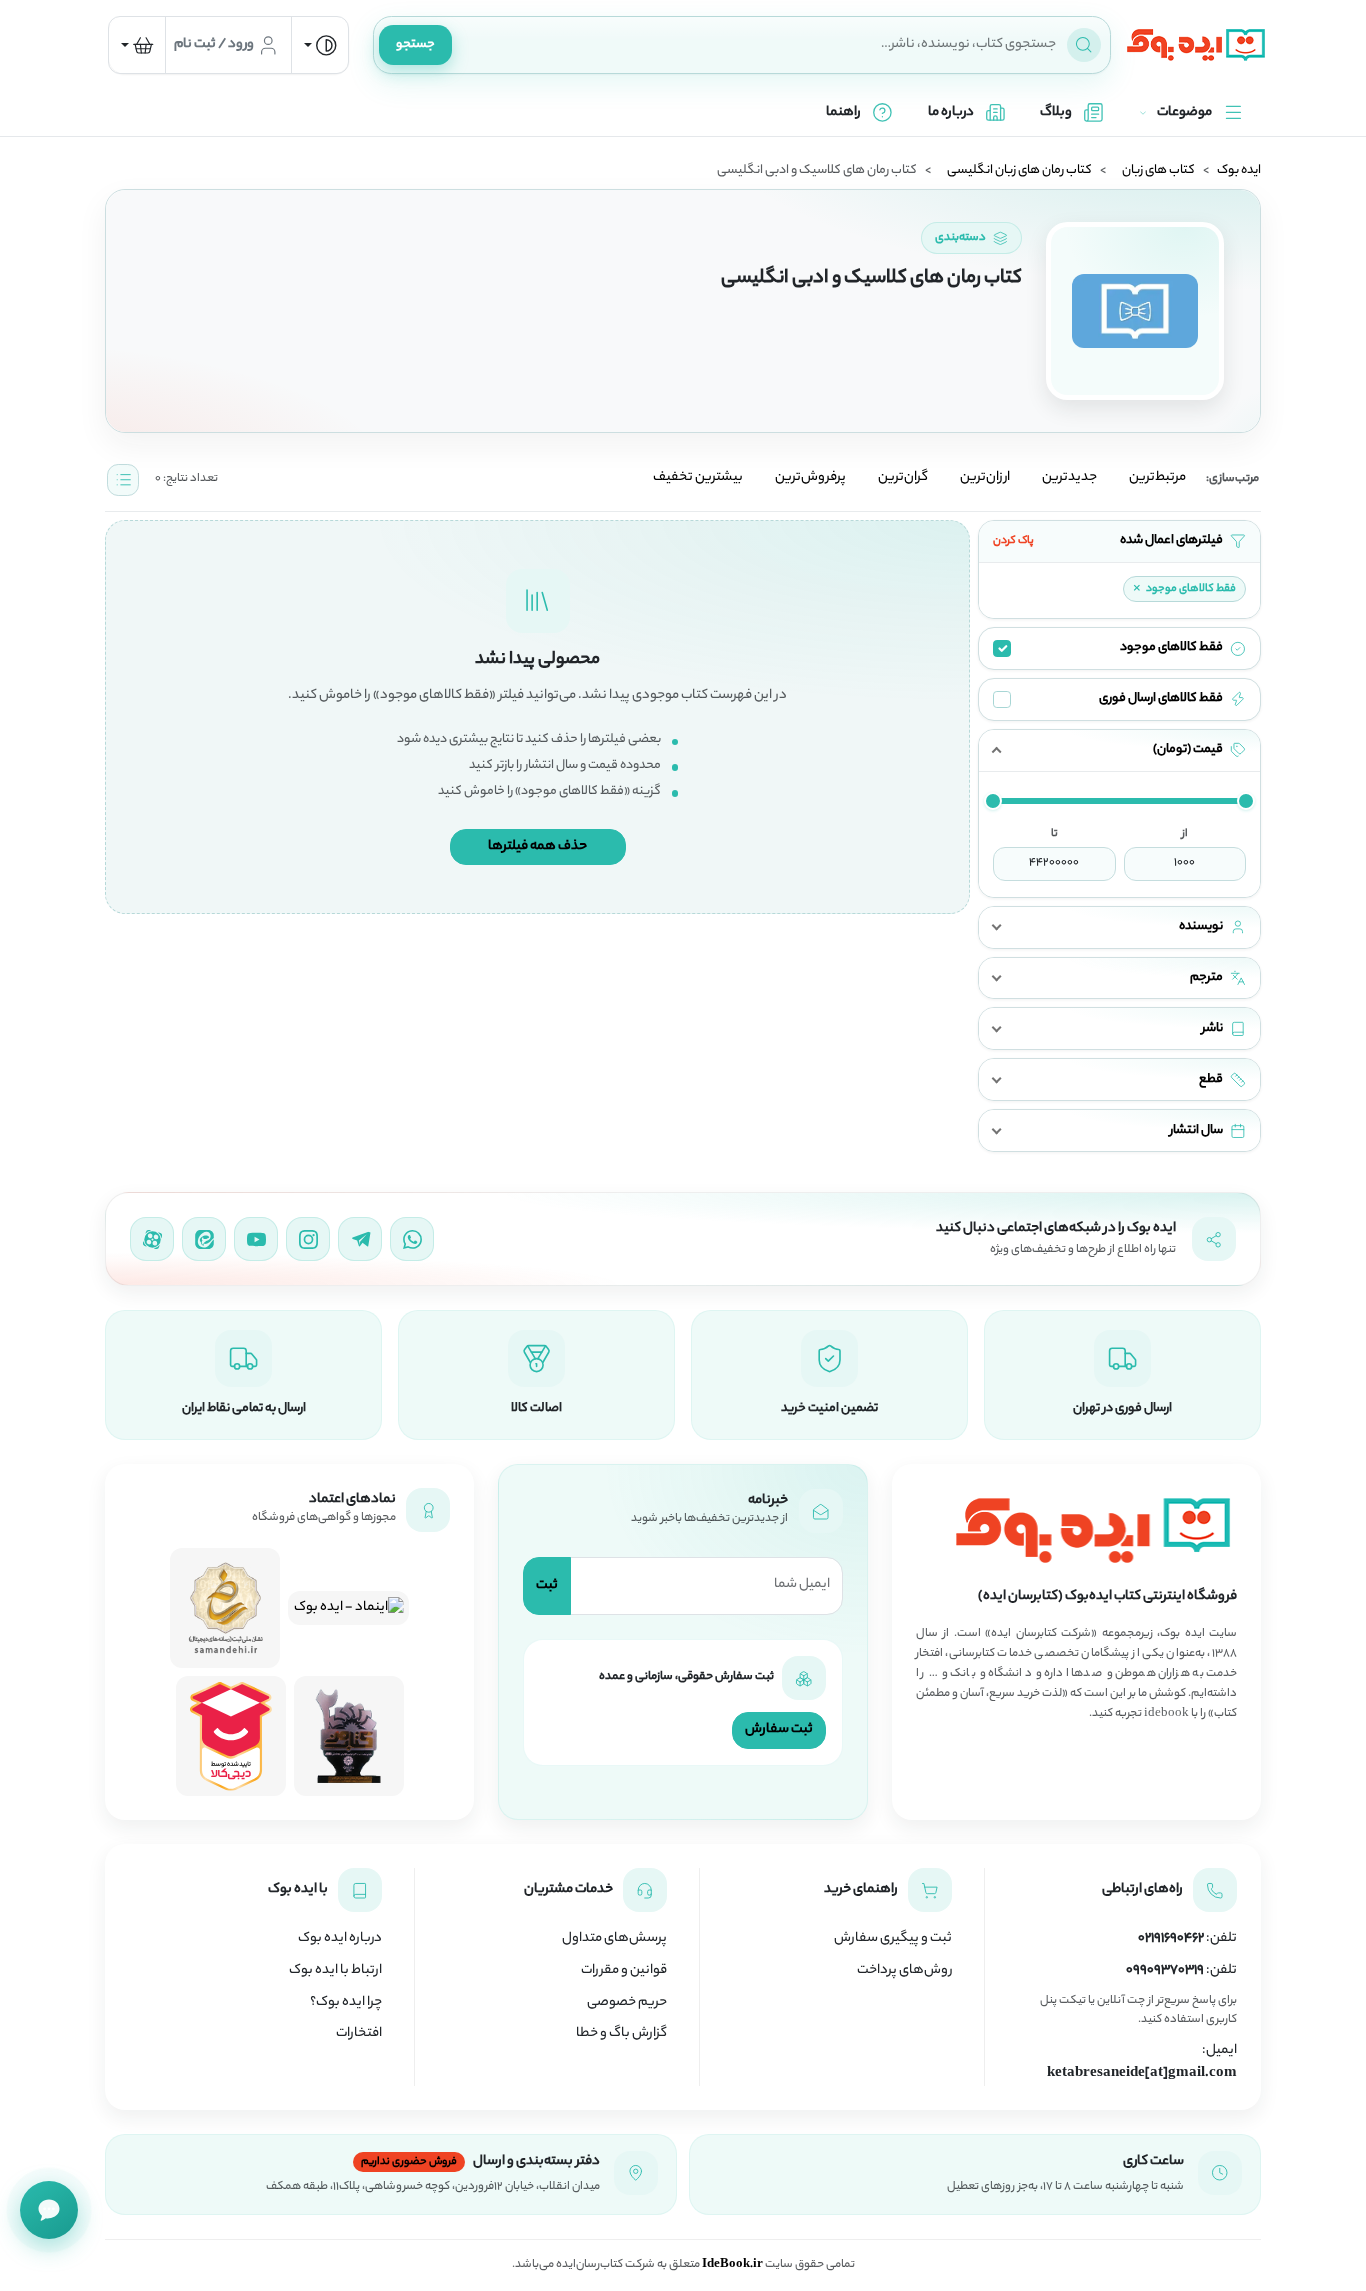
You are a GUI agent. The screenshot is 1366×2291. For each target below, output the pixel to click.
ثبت (547, 1585)
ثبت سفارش (779, 1729)
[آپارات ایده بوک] (152, 1239)
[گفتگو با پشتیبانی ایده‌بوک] (49, 2210)
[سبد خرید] (137, 45)
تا (1054, 834)
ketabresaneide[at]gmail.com (1142, 2074)
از (1185, 834)
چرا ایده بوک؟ (346, 2003)
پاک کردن (1013, 541)
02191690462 (1171, 1939)
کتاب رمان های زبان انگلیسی (1019, 171)
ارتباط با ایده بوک (335, 1971)
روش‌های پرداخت (904, 1971)
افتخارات (359, 2034)
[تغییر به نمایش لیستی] (123, 480)
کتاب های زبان (1158, 171)
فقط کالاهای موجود (1184, 589)
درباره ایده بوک (340, 1939)
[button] (1119, 750)
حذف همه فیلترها (537, 846)
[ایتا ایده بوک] (204, 1239)
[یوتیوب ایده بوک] (256, 1239)
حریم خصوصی (627, 2003)
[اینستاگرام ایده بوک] (308, 1239)
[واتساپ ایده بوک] (412, 1239)
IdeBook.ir (732, 2265)
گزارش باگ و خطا (621, 2034)
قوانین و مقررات (624, 1971)
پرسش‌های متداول (614, 1939)
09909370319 (1165, 1971)
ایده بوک (1239, 171)
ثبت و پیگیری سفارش (893, 1939)
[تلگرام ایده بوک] (360, 1239)
